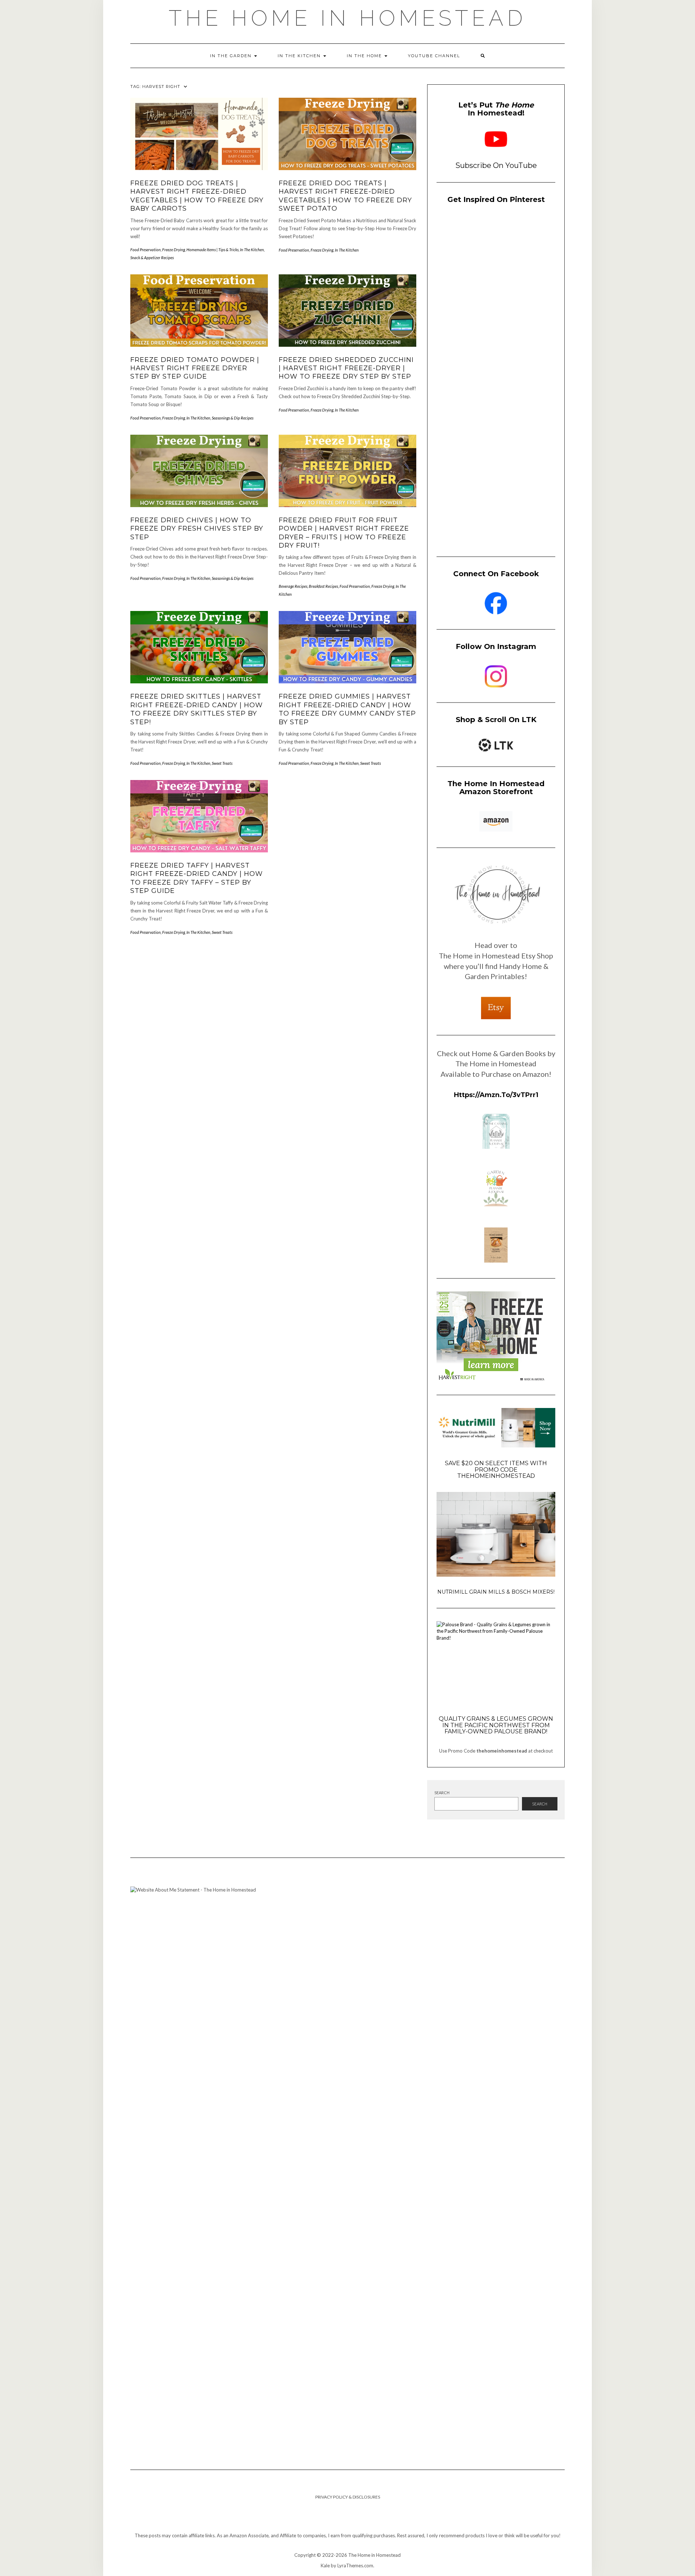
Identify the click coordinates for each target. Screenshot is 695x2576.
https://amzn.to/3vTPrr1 (496, 1095)
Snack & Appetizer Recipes (152, 258)
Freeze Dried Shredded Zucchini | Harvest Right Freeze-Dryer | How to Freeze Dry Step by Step (346, 368)
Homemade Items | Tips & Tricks (212, 250)
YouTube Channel (434, 56)
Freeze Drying (174, 250)
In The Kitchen (300, 56)
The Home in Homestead (347, 18)
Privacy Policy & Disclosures (348, 2497)
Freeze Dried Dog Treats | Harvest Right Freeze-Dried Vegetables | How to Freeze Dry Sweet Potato (345, 196)
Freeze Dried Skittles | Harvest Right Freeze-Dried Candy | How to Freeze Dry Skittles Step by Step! (197, 709)
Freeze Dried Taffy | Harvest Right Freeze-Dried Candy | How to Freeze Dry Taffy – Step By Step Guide (197, 878)
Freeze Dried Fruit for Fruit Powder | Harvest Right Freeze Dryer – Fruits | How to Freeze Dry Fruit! (344, 533)
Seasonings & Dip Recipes (233, 418)
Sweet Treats (222, 763)
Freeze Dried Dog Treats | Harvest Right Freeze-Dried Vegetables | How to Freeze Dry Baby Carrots (197, 196)
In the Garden (232, 56)
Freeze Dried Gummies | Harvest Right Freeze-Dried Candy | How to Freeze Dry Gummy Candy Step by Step (347, 709)
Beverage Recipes (293, 586)
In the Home (365, 56)
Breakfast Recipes (323, 586)
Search (442, 1793)
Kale (325, 2566)
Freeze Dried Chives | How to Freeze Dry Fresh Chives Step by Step (197, 529)
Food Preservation (146, 250)
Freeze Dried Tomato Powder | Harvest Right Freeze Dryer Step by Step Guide (195, 368)
